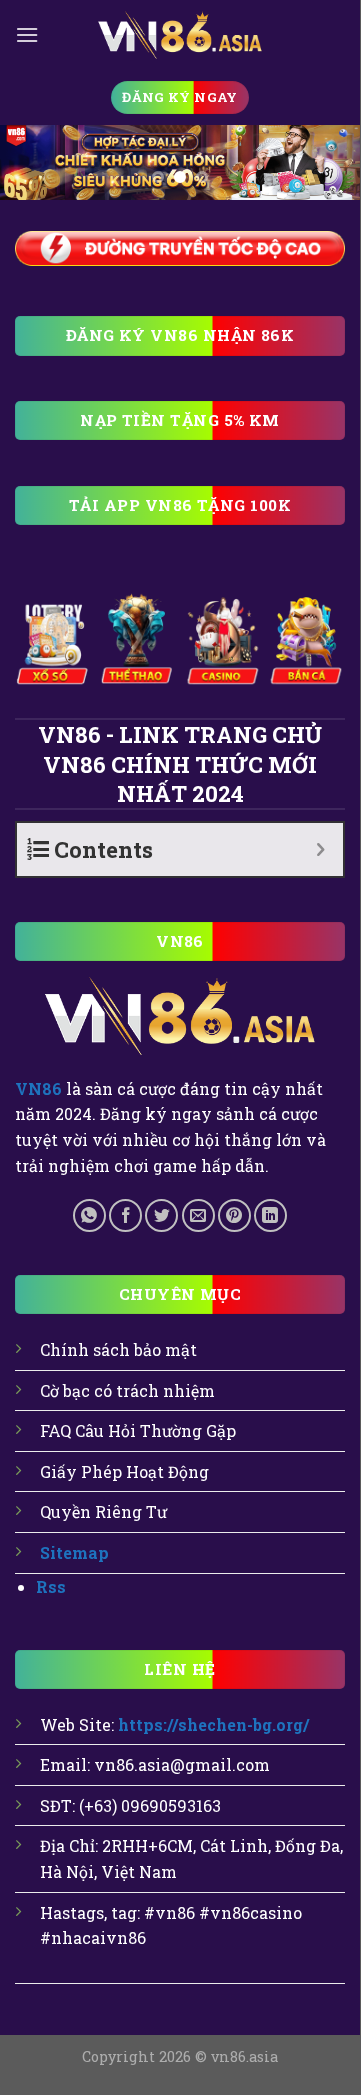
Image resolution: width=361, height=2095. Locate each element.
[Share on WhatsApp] (89, 1215)
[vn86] (180, 34)
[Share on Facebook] (125, 1215)
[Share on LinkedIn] (270, 1215)
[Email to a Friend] (198, 1215)
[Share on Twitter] (161, 1215)
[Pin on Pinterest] (234, 1215)
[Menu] (27, 34)
